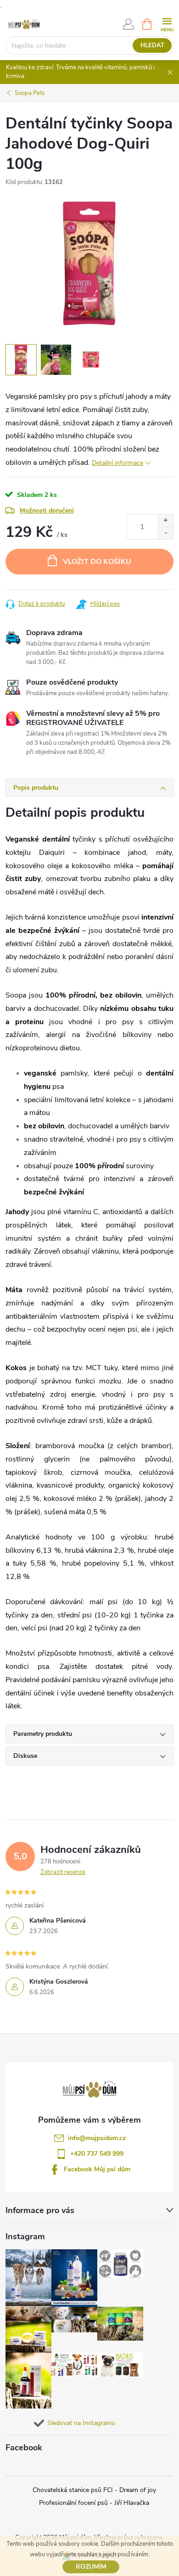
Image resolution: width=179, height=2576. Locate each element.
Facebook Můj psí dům (97, 2169)
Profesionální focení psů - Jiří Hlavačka (94, 2503)
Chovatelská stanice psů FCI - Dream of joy (94, 2490)
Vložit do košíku (97, 562)
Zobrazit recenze (63, 1872)
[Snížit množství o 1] (165, 533)
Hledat (152, 45)
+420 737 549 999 (97, 2154)
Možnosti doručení (47, 510)
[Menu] (167, 24)
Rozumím (91, 2567)
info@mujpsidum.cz (97, 2138)
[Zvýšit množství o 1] (165, 521)
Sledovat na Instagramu (81, 2423)
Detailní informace (117, 463)
